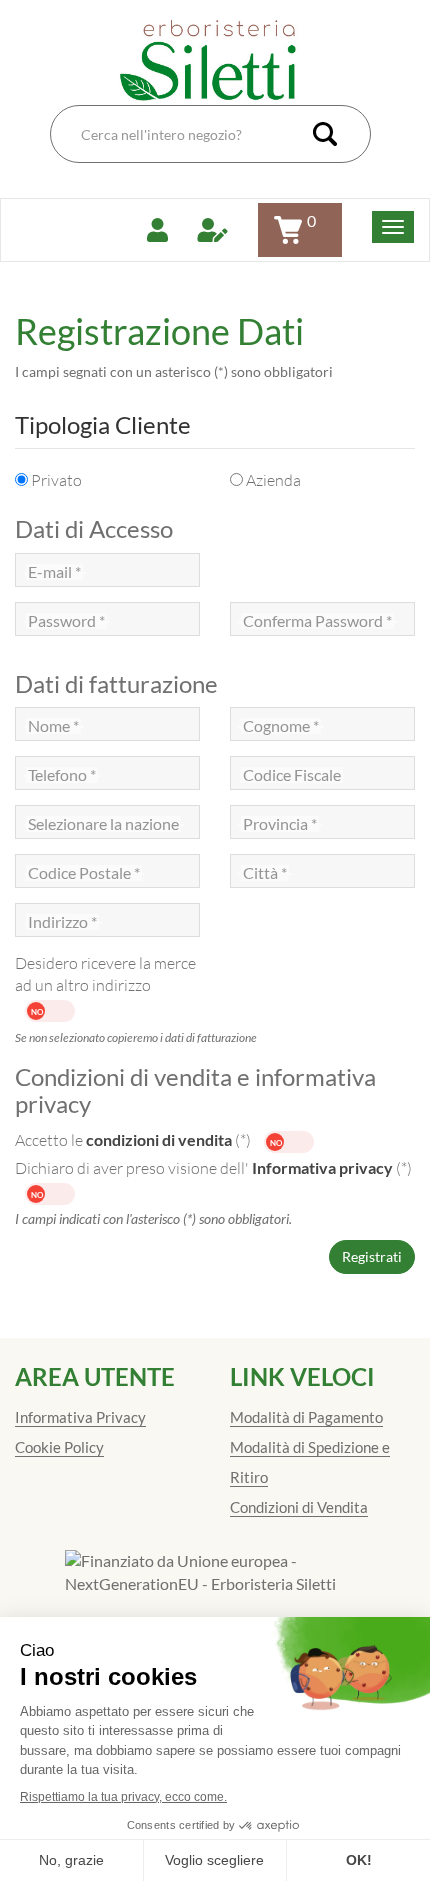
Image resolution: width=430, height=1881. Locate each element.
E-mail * (54, 572)
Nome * (53, 726)
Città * (265, 873)
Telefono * (62, 775)
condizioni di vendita (159, 1139)
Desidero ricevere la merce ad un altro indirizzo (105, 974)
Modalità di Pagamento (306, 1417)
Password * (66, 621)
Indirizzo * (62, 922)
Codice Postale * (84, 873)
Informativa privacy (322, 1167)
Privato (56, 480)
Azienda (273, 480)
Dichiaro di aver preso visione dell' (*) (213, 1168)
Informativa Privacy (80, 1417)
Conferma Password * (317, 621)
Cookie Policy (59, 1447)
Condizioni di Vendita (299, 1507)
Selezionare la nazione (103, 824)
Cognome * (281, 726)
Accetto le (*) (134, 1140)
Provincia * (280, 824)
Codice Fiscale (292, 775)
